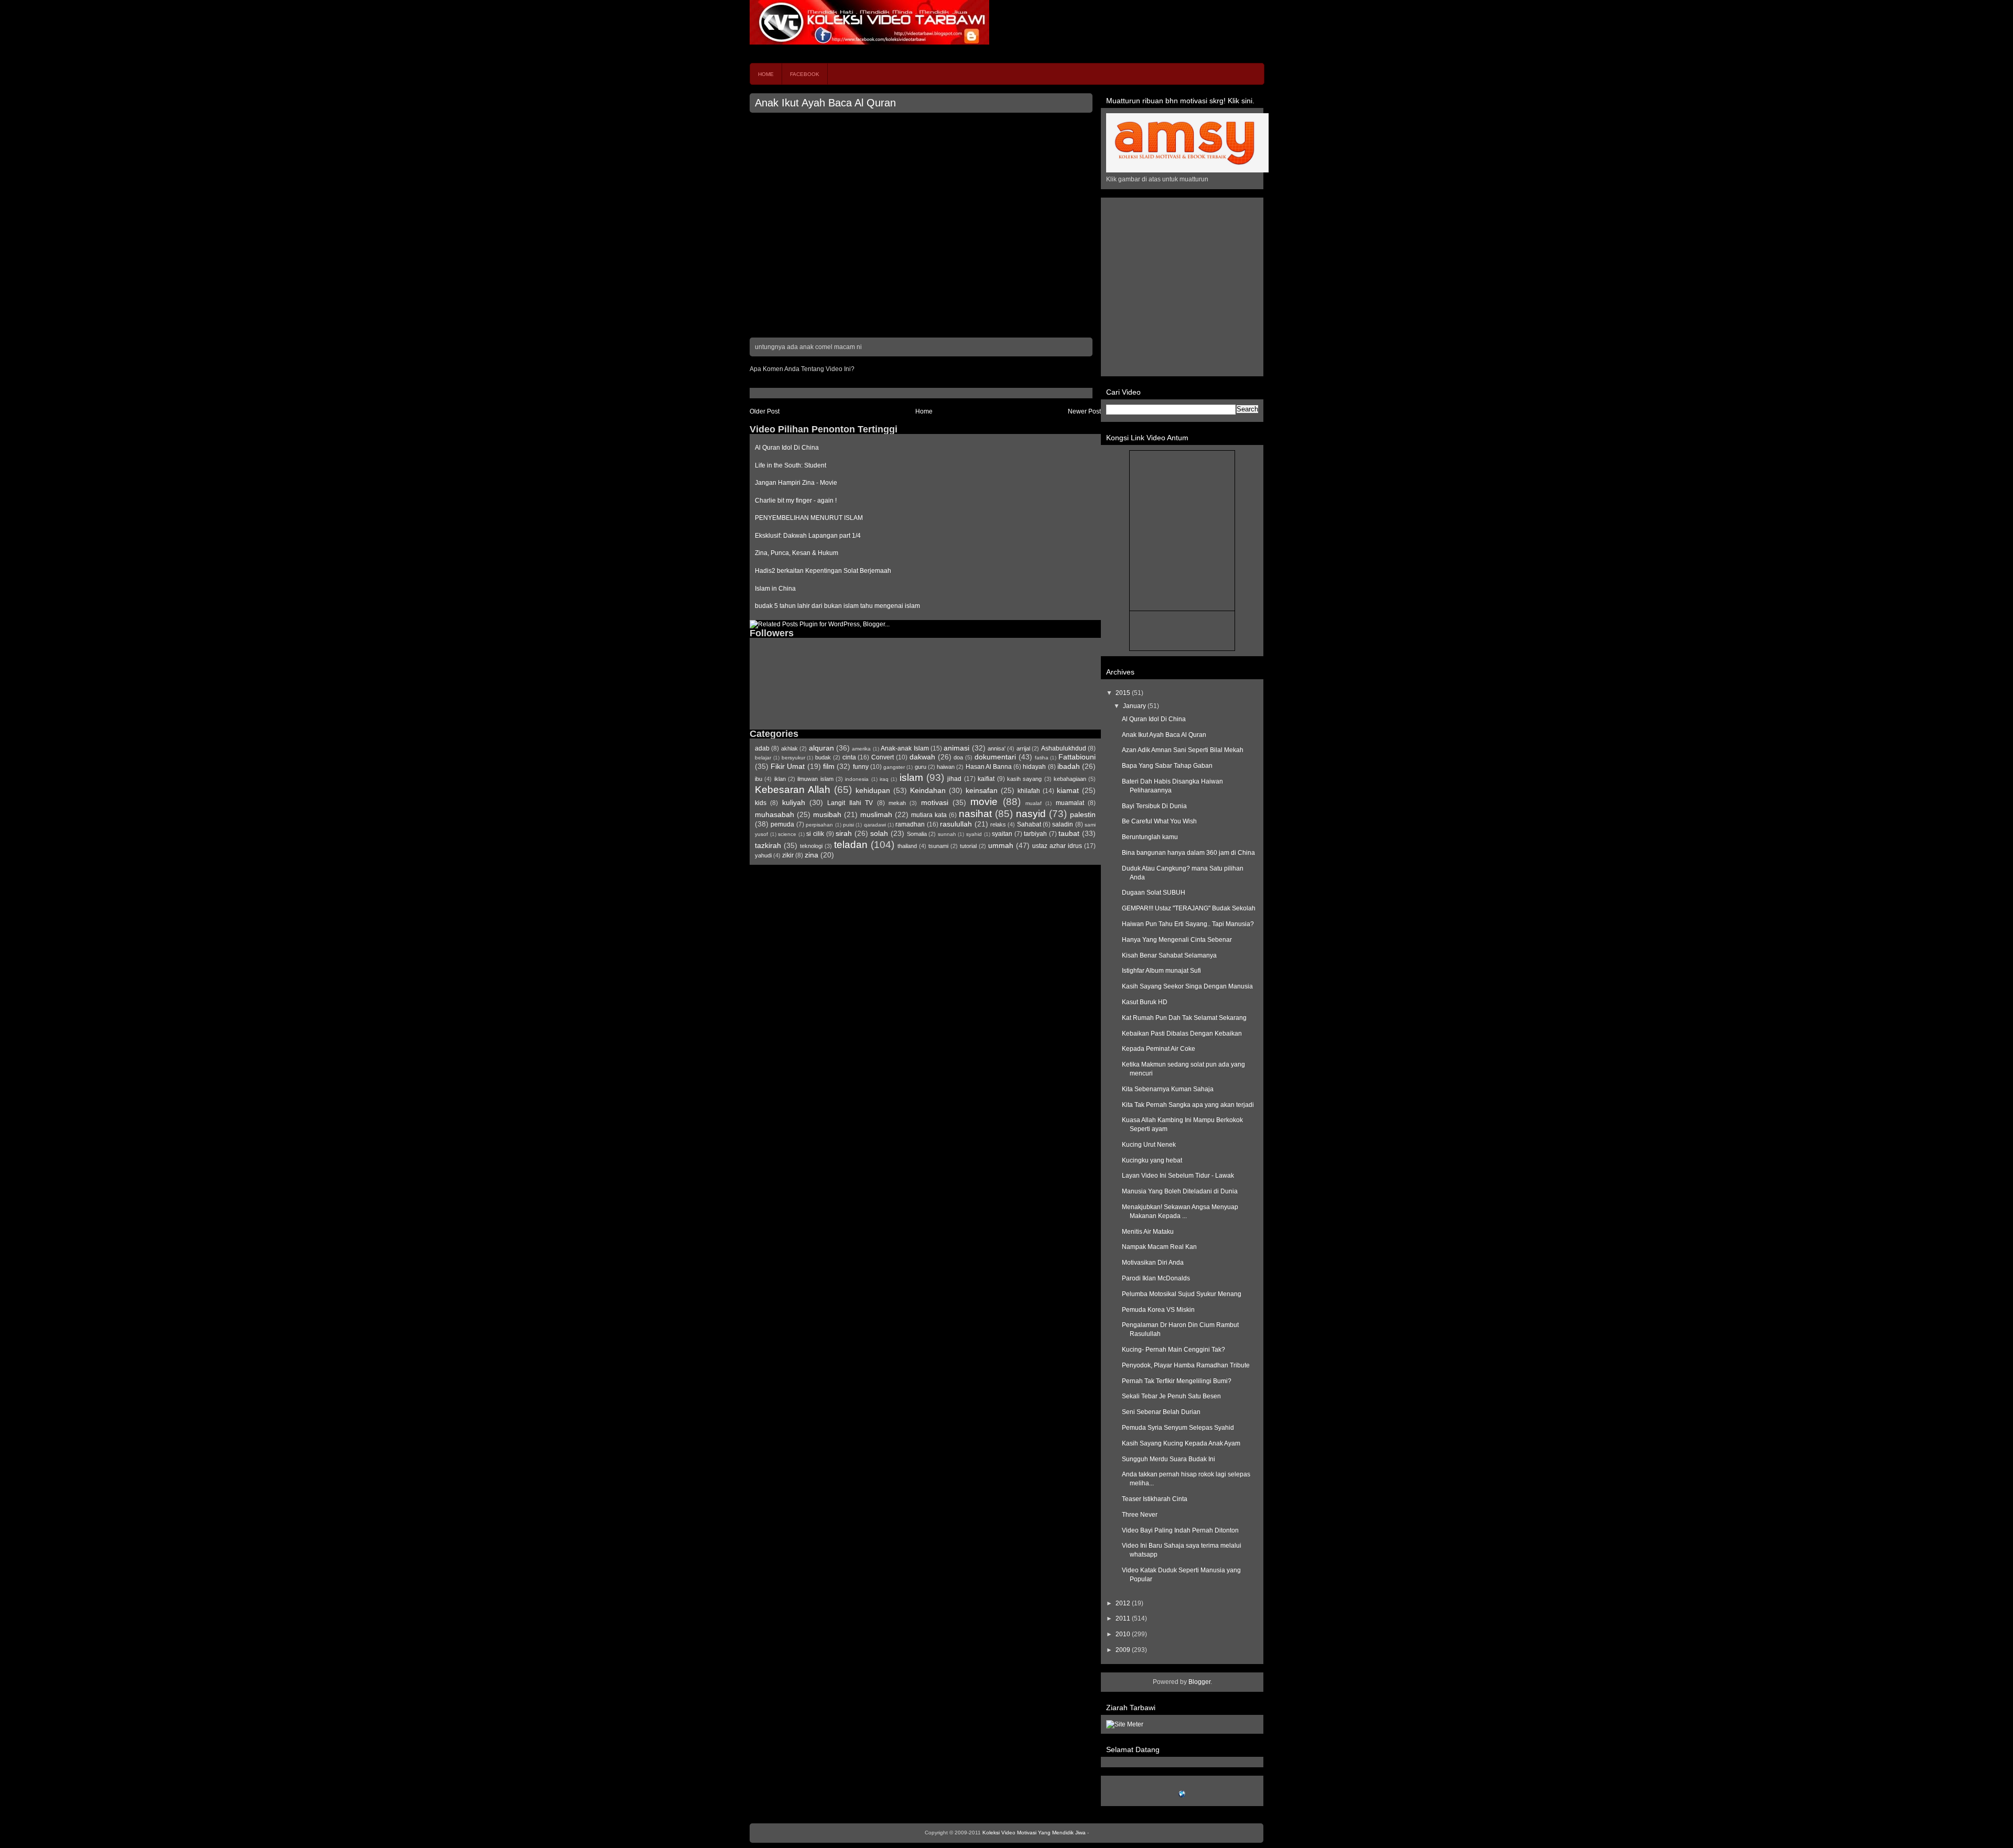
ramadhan (910, 824)
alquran (821, 748)
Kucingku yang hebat (1152, 1160)
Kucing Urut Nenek (1149, 1145)
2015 (1124, 693)
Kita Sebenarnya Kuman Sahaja (1168, 1089)
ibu (759, 779)
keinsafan (982, 790)
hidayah (1034, 767)
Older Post (765, 411)
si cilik (815, 834)
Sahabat (1029, 824)
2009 (1124, 1650)
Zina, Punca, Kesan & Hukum (797, 553)
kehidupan (873, 790)
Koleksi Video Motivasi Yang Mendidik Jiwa (1034, 1833)
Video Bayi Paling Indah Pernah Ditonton (1180, 1530)
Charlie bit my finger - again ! (796, 501)
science (787, 834)
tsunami (938, 846)
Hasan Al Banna (989, 767)
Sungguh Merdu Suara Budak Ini (1168, 1459)
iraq (884, 779)
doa (958, 757)
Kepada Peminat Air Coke (1159, 1049)
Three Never (1140, 1515)
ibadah (1069, 766)
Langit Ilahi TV (850, 803)
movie (984, 802)
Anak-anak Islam (905, 748)
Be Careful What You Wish (1159, 821)
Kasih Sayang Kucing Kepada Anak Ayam (1181, 1443)
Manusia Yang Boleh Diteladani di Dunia (1180, 1191)
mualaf (1033, 803)
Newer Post (1084, 411)
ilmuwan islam (815, 779)
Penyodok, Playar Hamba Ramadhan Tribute (1186, 1365)
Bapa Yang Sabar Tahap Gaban (1167, 766)
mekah (897, 803)
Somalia (917, 834)
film (829, 766)
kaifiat (986, 779)
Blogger (1199, 1682)
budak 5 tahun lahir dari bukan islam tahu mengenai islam (837, 606)
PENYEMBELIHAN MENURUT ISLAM (809, 518)
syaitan (1002, 834)
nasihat (975, 814)
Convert (883, 757)
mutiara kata (929, 815)
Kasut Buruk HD (1145, 1002)
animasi (956, 748)
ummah (1001, 845)
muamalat (1070, 803)
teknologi (811, 846)
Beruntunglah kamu (1150, 837)
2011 (1124, 1618)
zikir (788, 855)
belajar (763, 758)
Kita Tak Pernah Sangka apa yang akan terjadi (1188, 1105)
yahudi (763, 855)
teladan (851, 845)
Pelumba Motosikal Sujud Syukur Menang (1182, 1294)
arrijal (1023, 748)
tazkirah (768, 845)
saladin (1063, 824)
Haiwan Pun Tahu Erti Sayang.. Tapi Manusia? (1188, 924)
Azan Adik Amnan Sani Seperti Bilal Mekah (1183, 750)
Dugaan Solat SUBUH (1154, 893)
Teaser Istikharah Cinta (1155, 1499)
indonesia (857, 779)
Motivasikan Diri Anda (1153, 1263)
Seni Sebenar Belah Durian (1161, 1412)
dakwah (922, 757)
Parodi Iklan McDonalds (1156, 1278)
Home (766, 74)
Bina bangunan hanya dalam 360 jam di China (1188, 853)
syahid (974, 834)
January (1135, 706)
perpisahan (819, 825)
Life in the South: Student (791, 465)
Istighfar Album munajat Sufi (1161, 971)
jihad (954, 779)
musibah (827, 814)
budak (823, 757)
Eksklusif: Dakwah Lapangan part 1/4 (808, 536)
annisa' (997, 748)
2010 (1124, 1634)
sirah (844, 833)
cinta (849, 757)
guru (921, 767)
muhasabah (775, 814)
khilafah (1029, 791)
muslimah (876, 814)
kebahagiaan (1070, 779)
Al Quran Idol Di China (787, 448)
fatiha (1042, 758)
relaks (998, 824)
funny (861, 767)
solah (879, 833)
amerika (861, 749)
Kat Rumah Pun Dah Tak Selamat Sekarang (1184, 1018)
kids (761, 803)
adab (762, 748)
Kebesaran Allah (793, 790)
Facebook (805, 74)
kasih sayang (1024, 779)
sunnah (947, 834)
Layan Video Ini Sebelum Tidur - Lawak (1178, 1176)
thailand (907, 846)
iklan (780, 779)
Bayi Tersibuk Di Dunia (1154, 806)
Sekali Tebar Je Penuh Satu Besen (1171, 1396)
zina (811, 855)
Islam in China (775, 589)
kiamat (1068, 790)
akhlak (789, 748)
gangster (894, 767)
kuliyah (794, 802)
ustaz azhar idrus (1057, 846)
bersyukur (793, 758)
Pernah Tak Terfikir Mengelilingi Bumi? (1177, 1381)
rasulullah (956, 824)
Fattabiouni (1077, 757)
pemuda (782, 824)
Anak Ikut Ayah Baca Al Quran (825, 103)
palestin (1083, 814)
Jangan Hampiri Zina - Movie (796, 483)
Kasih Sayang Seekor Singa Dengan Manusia (1187, 986)
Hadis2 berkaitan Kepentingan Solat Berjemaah (823, 571)
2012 (1124, 1603)
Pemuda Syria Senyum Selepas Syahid (1178, 1428)
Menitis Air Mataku (1148, 1232)
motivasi (935, 802)
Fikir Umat (788, 766)
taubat (1069, 833)
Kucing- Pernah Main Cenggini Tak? (1173, 1350)
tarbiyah (1035, 834)
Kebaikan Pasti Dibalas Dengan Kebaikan (1182, 1034)
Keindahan (928, 790)
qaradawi (875, 825)
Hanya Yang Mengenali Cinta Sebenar (1177, 940)
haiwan (946, 767)
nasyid (1031, 814)
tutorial (968, 846)
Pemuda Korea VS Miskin (1158, 1310)
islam (911, 778)
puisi (848, 825)
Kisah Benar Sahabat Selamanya (1169, 955)
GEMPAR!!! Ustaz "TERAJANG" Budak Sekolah (1189, 908)
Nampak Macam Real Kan (1159, 1247)
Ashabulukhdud (1064, 748)
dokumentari (995, 757)
